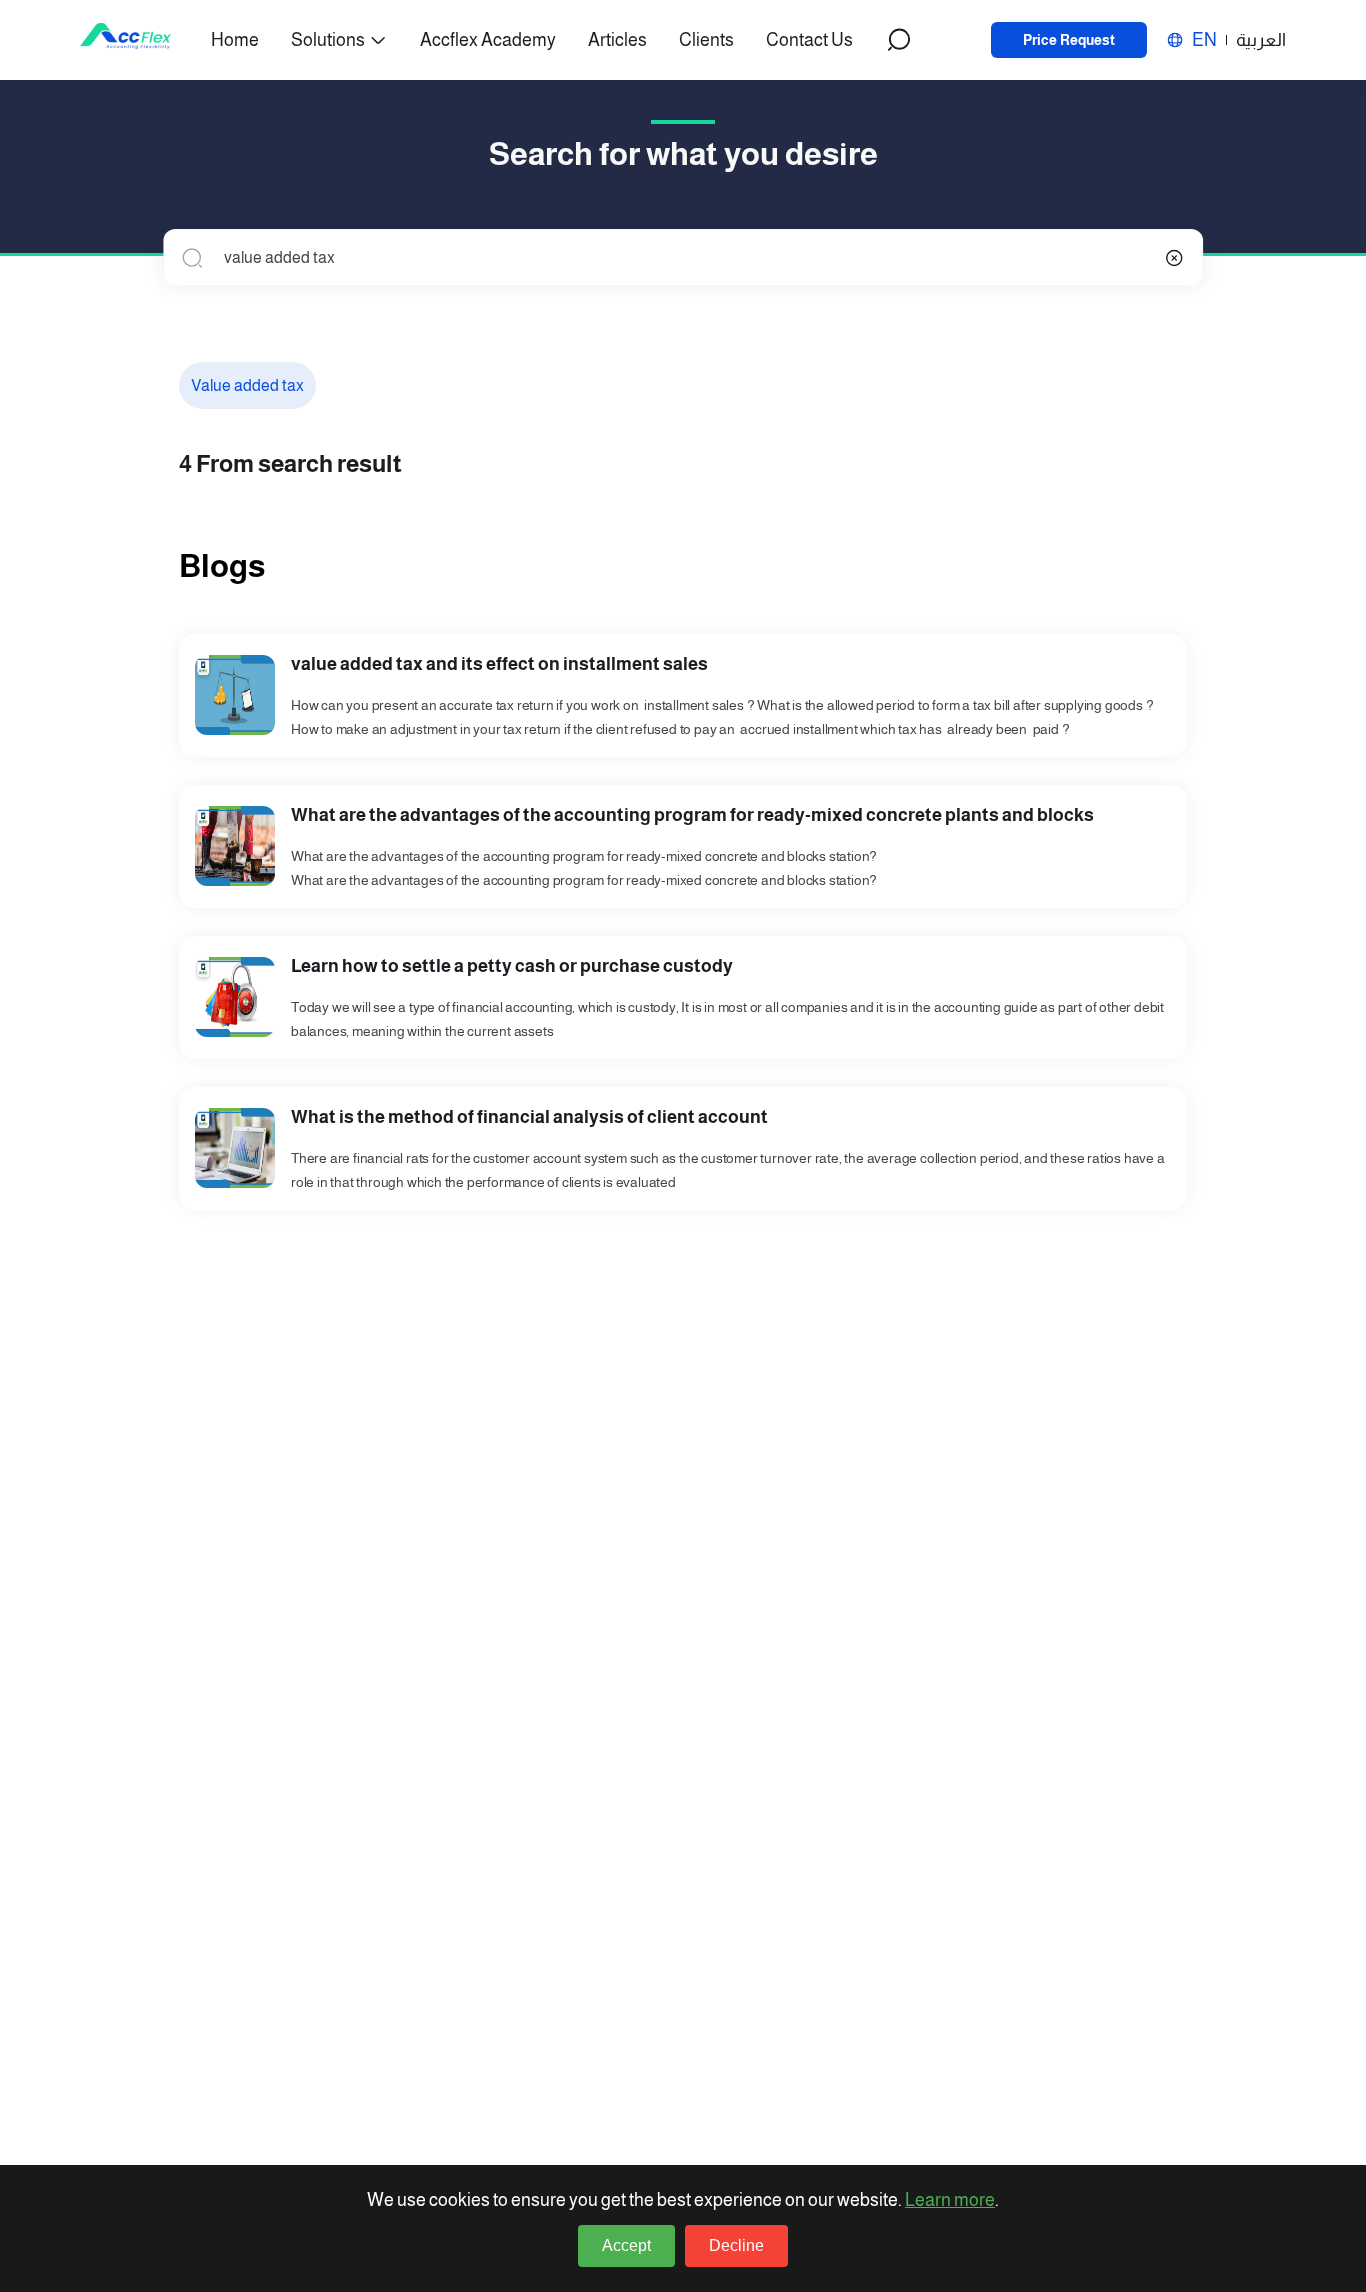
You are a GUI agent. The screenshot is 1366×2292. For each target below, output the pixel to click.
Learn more (950, 2200)
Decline (736, 2245)
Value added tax (247, 385)
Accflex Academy (488, 40)
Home (235, 40)
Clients (706, 40)
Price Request (1069, 40)
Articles (617, 40)
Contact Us (809, 40)
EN (1204, 40)
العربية (1261, 40)
